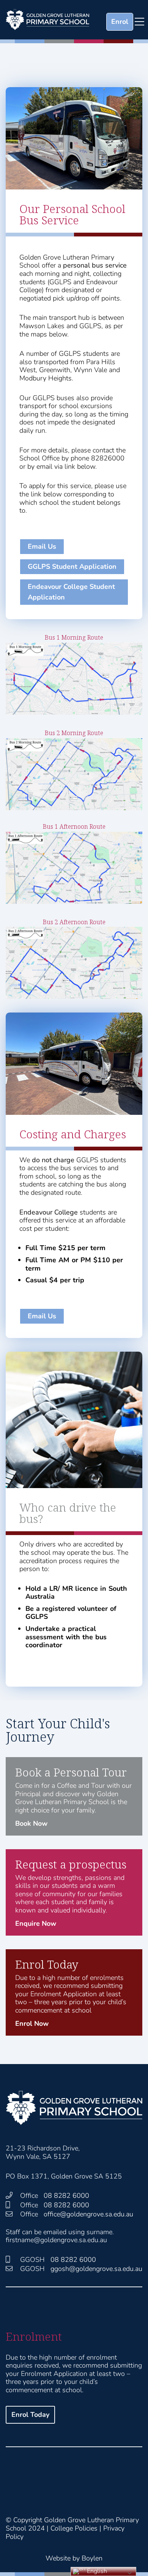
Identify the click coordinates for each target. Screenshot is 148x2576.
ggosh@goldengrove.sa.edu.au (96, 2269)
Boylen (92, 2558)
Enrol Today (30, 2415)
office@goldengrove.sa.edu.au (88, 2214)
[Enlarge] (132, 653)
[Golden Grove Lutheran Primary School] (47, 20)
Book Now (31, 1823)
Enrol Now (32, 2024)
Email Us (42, 546)
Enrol (120, 22)
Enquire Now (36, 1923)
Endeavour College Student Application (71, 592)
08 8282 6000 (66, 2196)
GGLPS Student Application (72, 567)
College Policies (74, 2528)
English (96, 2571)
